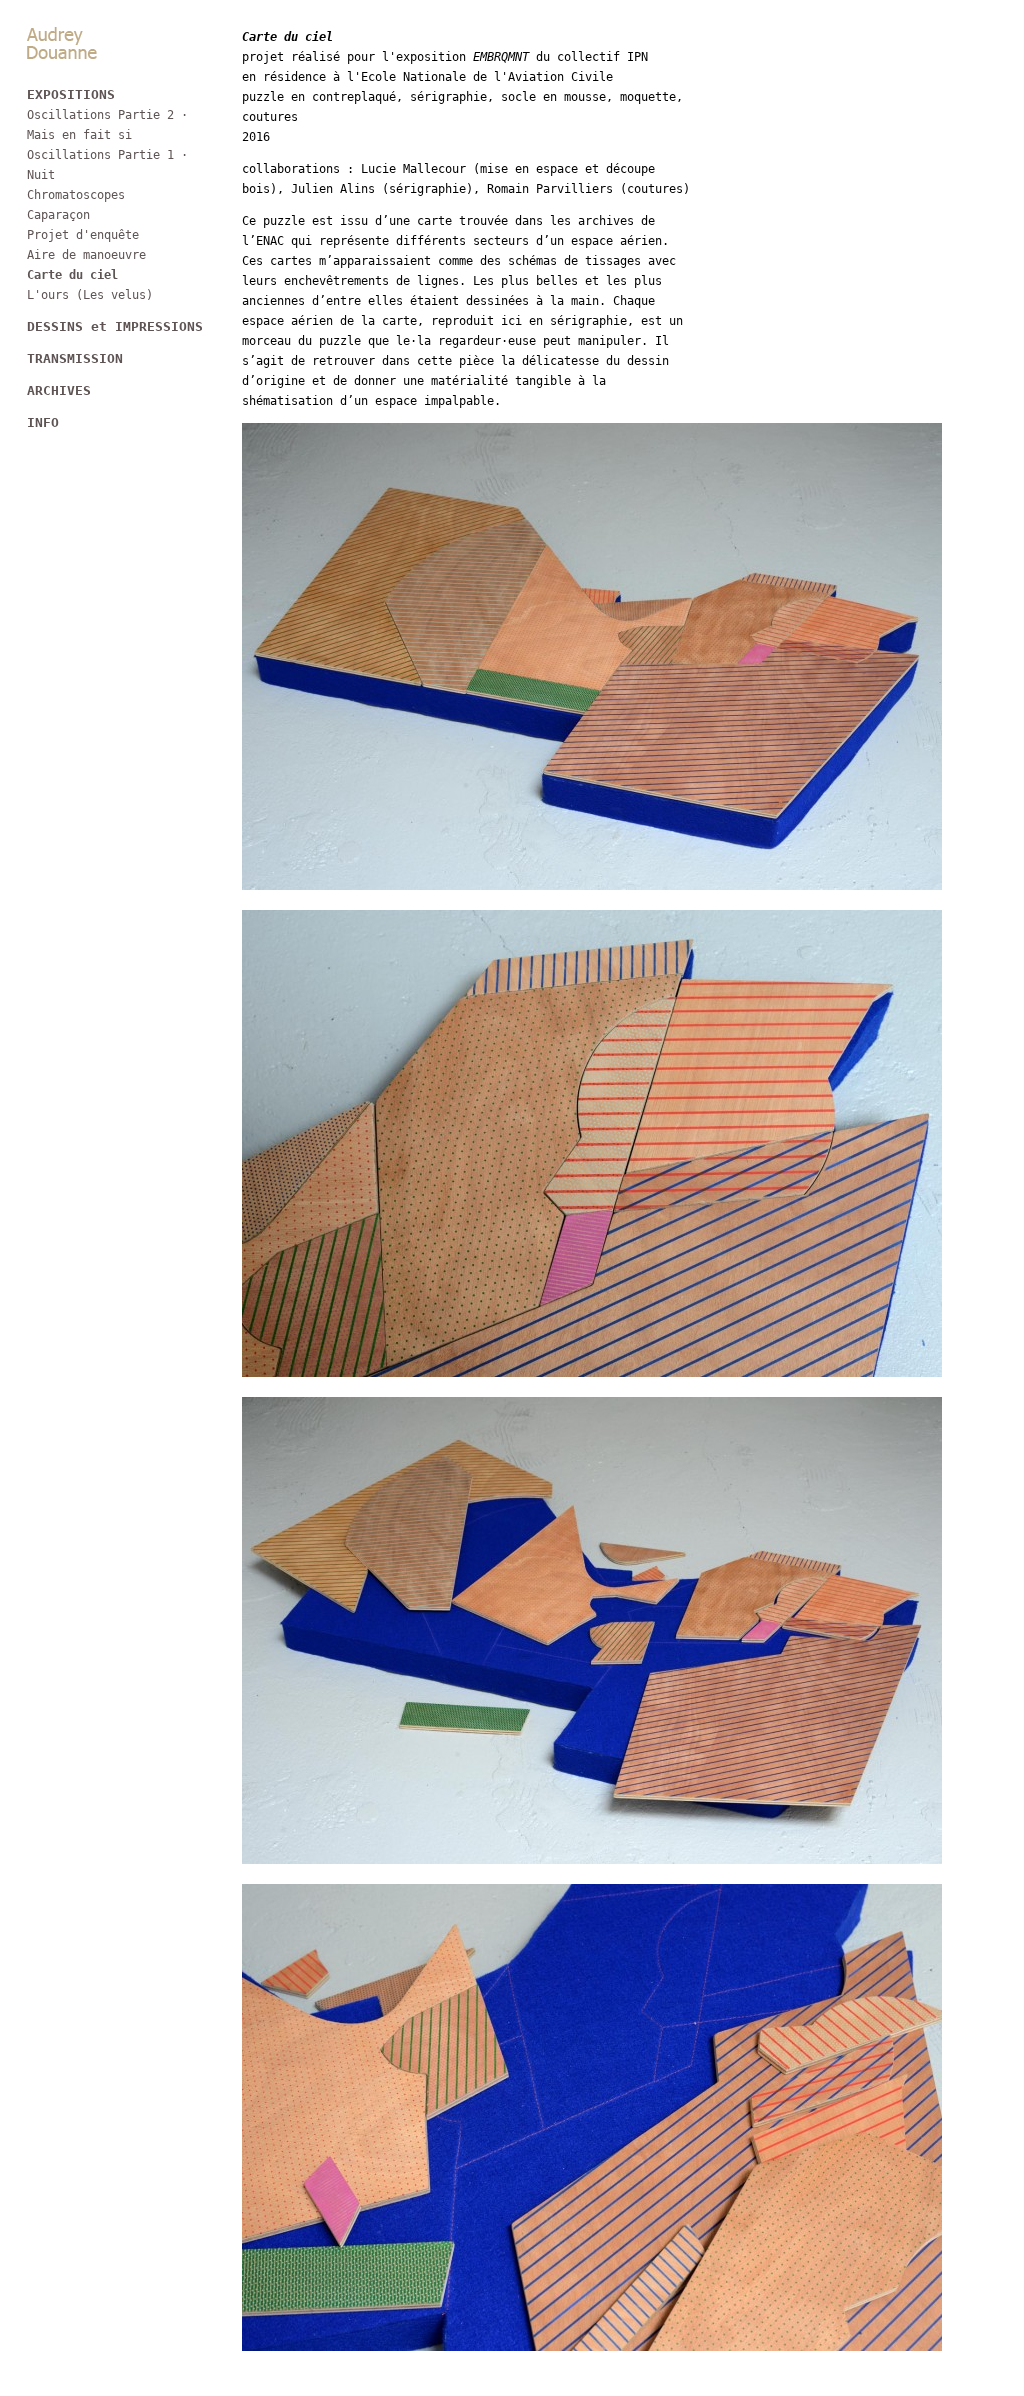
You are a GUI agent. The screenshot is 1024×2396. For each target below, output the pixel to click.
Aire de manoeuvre (86, 255)
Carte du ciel (72, 275)
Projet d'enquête (83, 235)
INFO (43, 422)
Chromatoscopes (76, 195)
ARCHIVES (59, 390)
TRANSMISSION (75, 358)
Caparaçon (58, 215)
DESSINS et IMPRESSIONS (115, 326)
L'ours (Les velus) (90, 295)
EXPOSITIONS (71, 94)
